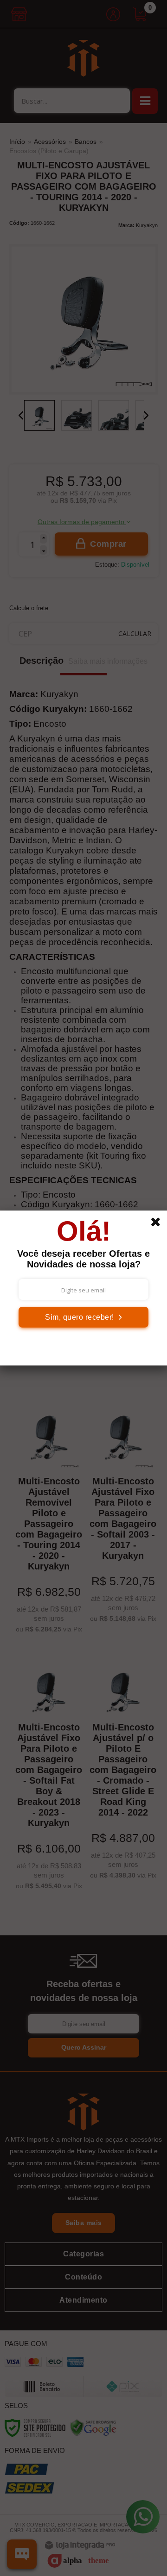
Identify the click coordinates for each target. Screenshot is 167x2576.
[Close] (159, 1223)
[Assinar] (83, 1317)
